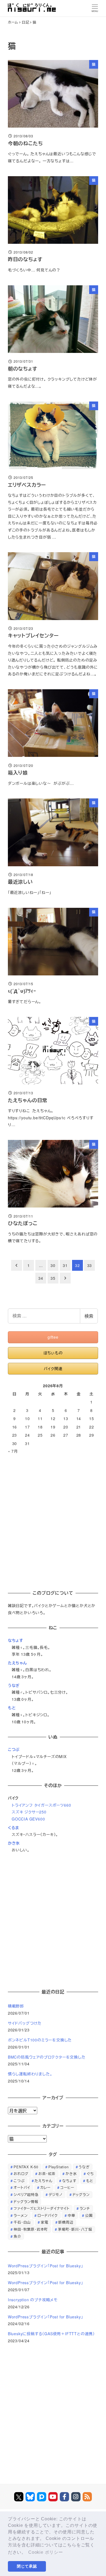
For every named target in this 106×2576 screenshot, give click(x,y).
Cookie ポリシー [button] (46, 2552)
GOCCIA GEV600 (28, 1819)
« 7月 (13, 1451)
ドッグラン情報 (26, 2202)
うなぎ (14, 1685)
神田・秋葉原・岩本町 (31, 2229)
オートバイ (22, 2187)
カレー (45, 2187)
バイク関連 (53, 1368)
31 (65, 1265)
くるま (13, 1828)
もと (12, 1708)
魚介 (17, 2236)
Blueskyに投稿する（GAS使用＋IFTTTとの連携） (51, 2334)
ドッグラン (81, 2194)
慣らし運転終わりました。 (30, 2074)
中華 (71, 2215)
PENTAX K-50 (26, 2167)
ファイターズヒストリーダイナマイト (42, 2208)
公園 (89, 2215)
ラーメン (21, 2215)
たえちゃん (17, 1663)
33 (90, 1265)
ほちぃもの (53, 1353)
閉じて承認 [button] (27, 2566)
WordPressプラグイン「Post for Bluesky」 (46, 2266)
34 (41, 1278)
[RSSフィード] (87, 2497)
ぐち (90, 2174)
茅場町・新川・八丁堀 (75, 2229)
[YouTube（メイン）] (53, 2497)
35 (53, 1278)
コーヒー (67, 2187)
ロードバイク (48, 2215)
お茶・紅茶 (47, 2174)
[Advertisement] (53, 1520)
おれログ (21, 2174)
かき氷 (14, 1843)
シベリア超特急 (26, 2194)
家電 (45, 2222)
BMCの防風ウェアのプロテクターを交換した (47, 2057)
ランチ (85, 2208)
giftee (53, 1337)
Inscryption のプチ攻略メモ (33, 2300)
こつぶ (14, 1749)
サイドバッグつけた (25, 2023)
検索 (89, 1316)
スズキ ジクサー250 (29, 1812)
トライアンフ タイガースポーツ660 (41, 1805)
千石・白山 (22, 2222)
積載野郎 (16, 2006)
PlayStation (59, 2167)
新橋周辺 (66, 2222)
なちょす (16, 1640)
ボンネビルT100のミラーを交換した (40, 2040)
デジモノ (56, 2194)
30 (53, 1265)
